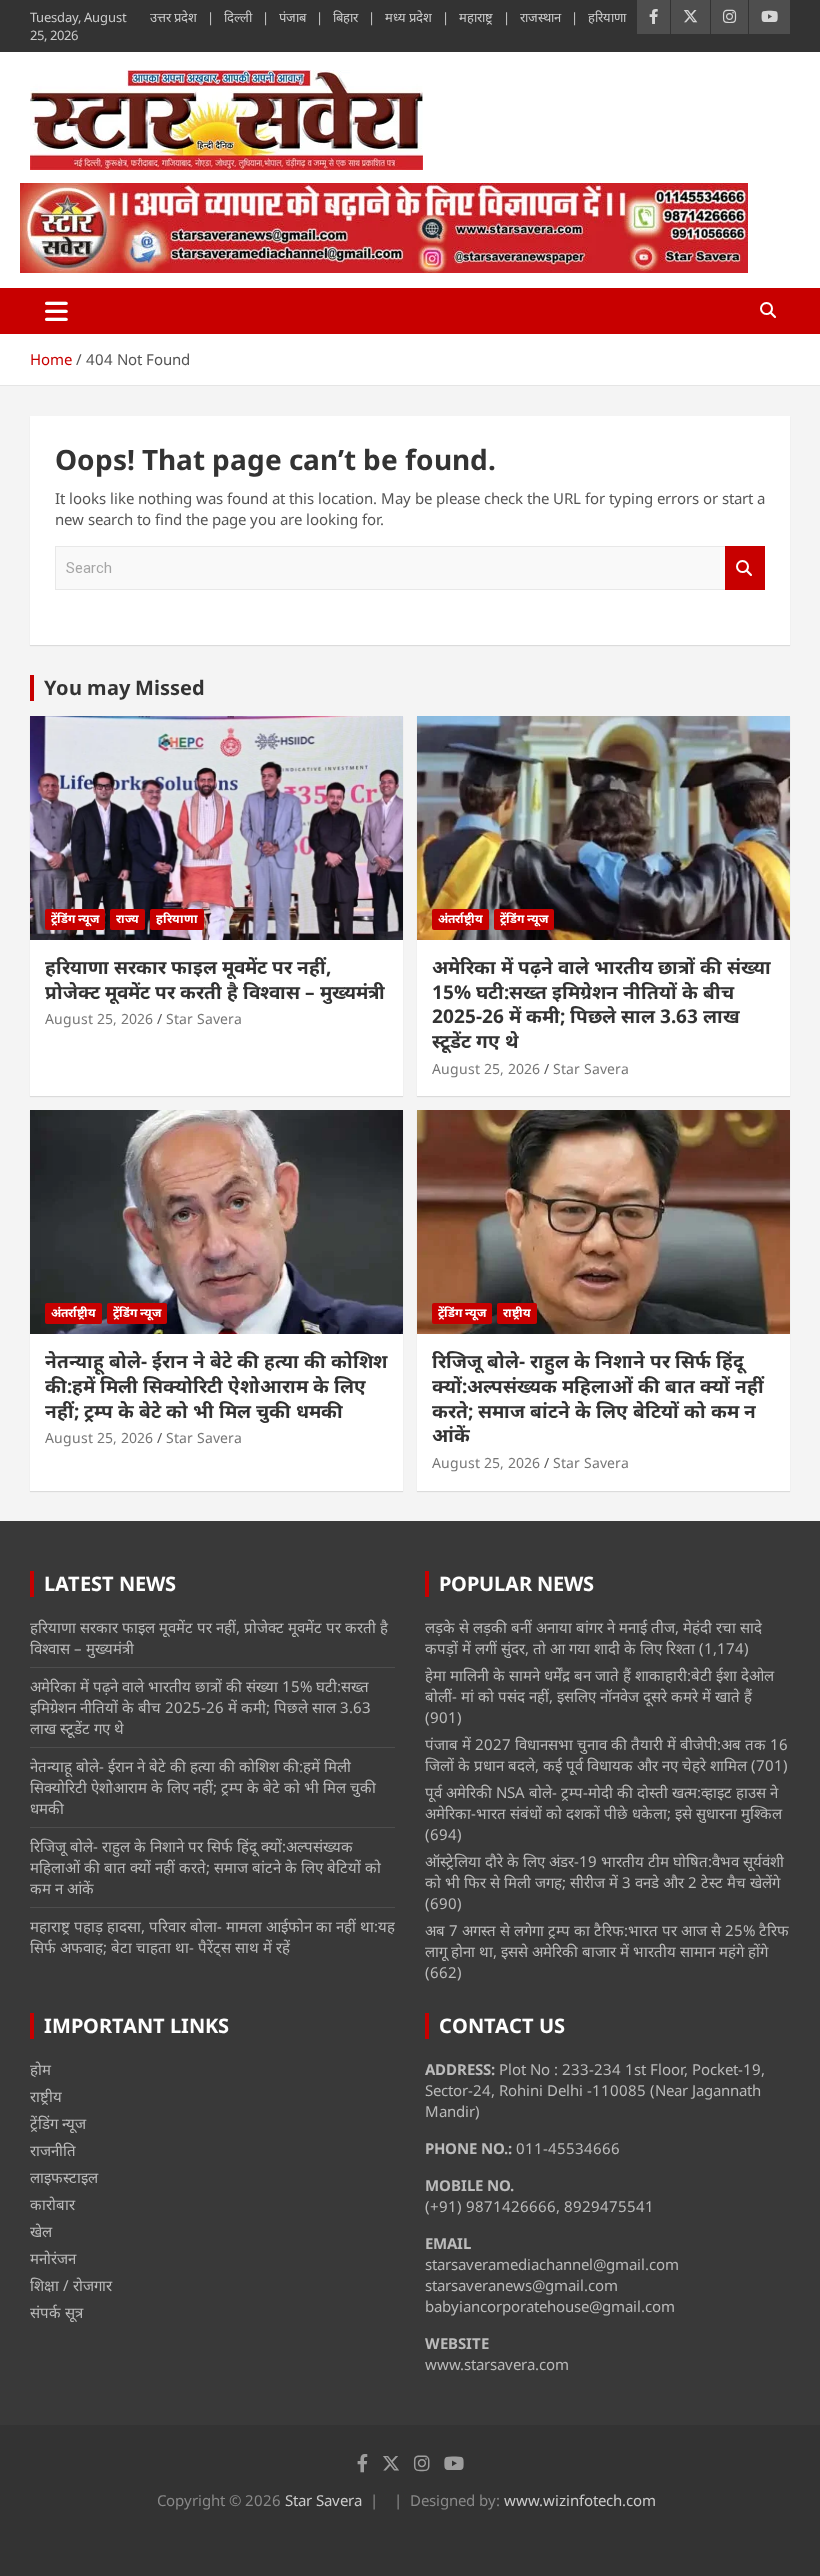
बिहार (345, 17)
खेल (41, 2231)
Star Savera (204, 1018)
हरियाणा (607, 17)
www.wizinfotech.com (580, 2500)
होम (40, 2069)
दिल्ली (238, 17)
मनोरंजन (53, 2258)
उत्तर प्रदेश (173, 17)
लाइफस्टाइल (64, 2177)
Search (745, 568)
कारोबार (52, 2204)
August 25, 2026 (99, 1018)
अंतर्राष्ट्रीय (460, 918)
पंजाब (292, 17)
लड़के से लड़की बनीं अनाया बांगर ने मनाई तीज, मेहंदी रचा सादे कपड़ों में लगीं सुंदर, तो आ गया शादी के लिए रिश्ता (593, 1637)
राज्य (127, 918)
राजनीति (53, 2150)
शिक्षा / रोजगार (71, 2285)
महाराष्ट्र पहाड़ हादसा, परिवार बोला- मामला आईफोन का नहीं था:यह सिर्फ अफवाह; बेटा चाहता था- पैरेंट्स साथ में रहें (212, 1936)
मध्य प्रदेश (408, 17)
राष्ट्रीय (517, 1312)
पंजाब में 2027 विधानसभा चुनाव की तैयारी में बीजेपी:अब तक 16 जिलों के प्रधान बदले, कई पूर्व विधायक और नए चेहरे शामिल (606, 1754)
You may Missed (124, 687)
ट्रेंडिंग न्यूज (75, 918)
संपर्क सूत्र (56, 2312)
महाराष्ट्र (476, 17)
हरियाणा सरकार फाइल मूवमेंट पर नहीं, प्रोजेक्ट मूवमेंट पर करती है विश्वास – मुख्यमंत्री (215, 979)
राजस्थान (540, 17)
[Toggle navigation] (56, 311)
